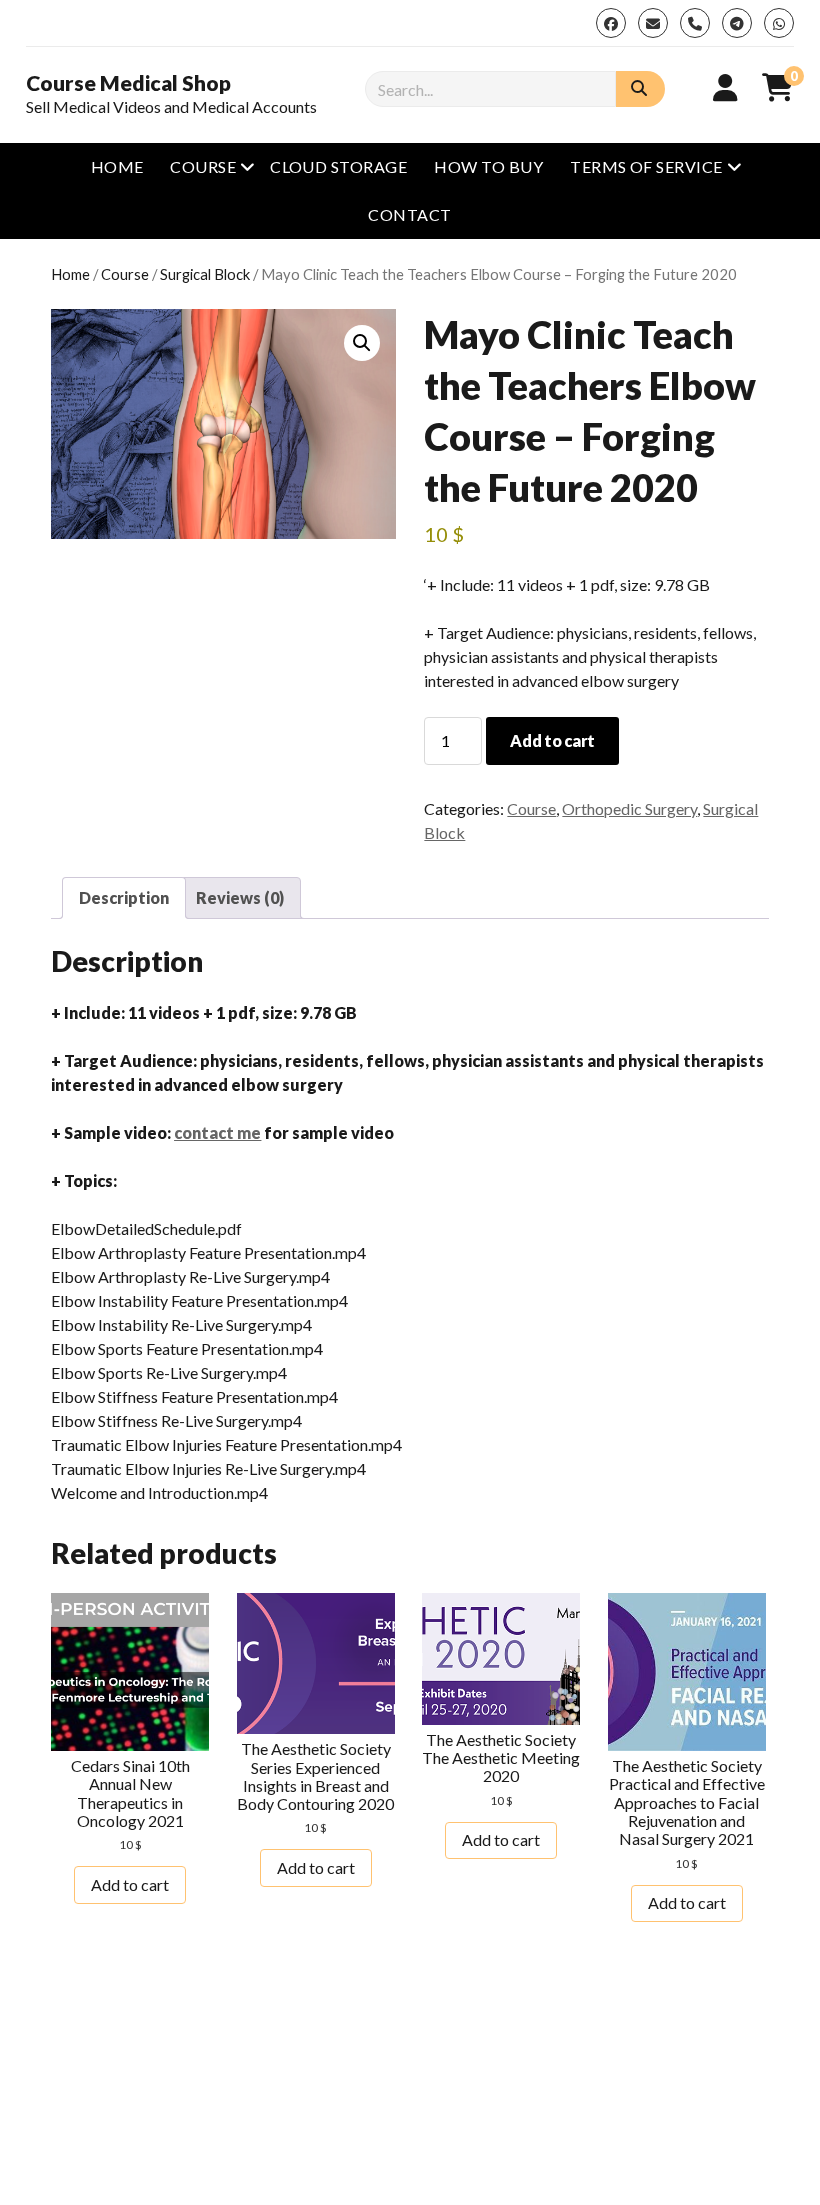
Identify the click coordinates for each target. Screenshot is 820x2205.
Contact (409, 214)
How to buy (488, 166)
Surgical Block (205, 274)
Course (203, 166)
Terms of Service (646, 166)
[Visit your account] (725, 87)
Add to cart (552, 740)
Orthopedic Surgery (629, 808)
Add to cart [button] (130, 1884)
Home (117, 166)
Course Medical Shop (128, 83)
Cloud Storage (338, 166)
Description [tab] (124, 897)
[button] (362, 343)
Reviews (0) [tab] (240, 897)
